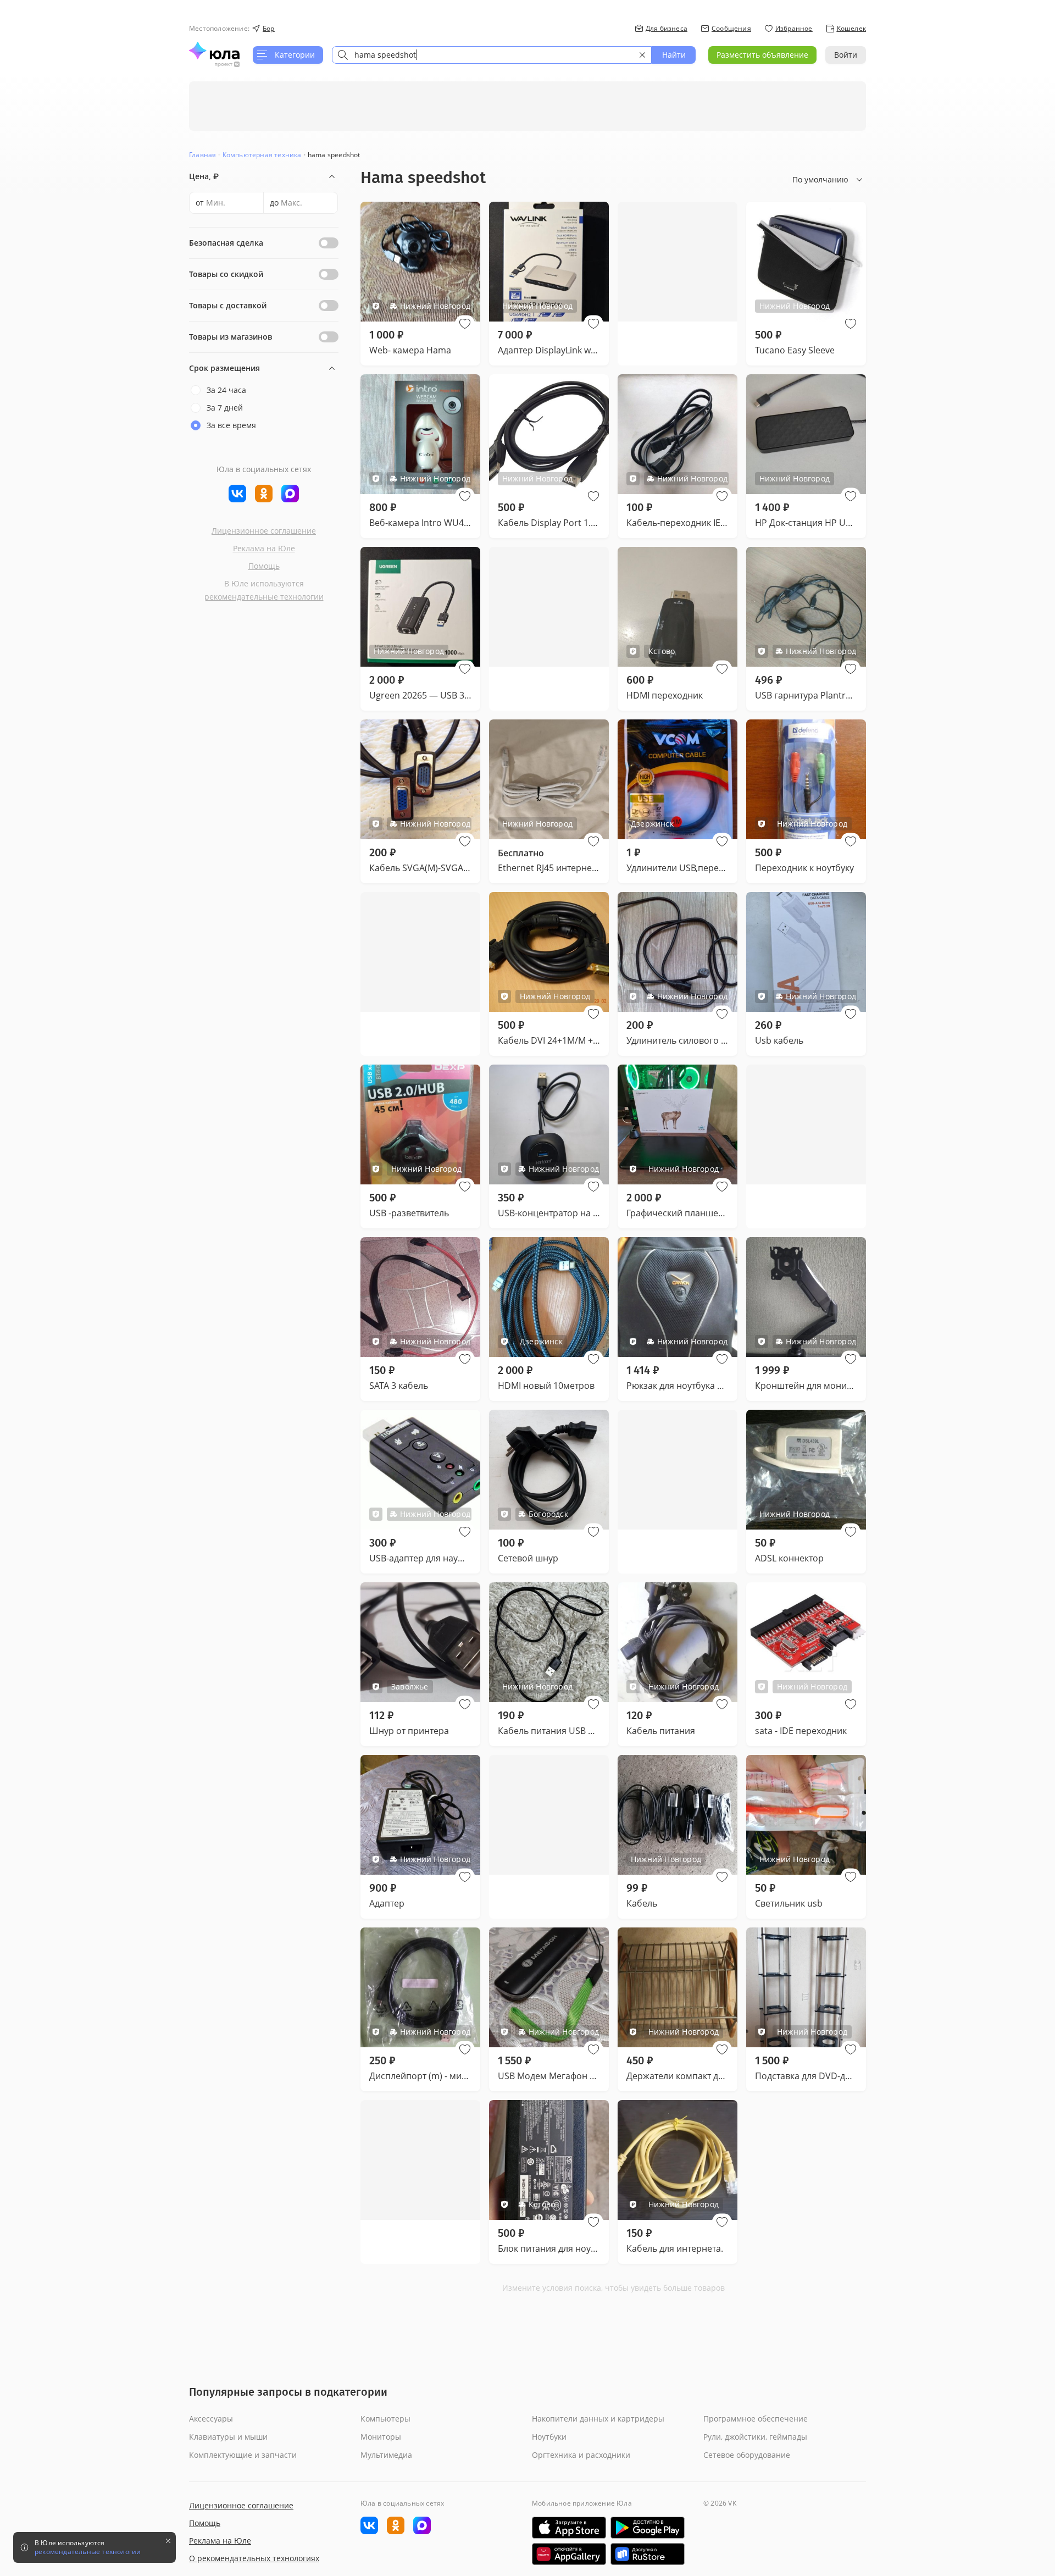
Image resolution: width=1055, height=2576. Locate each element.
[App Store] (569, 2528)
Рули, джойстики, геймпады (755, 2437)
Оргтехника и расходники (581, 2455)
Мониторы (381, 2437)
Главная (202, 155)
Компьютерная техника (262, 155)
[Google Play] (648, 2528)
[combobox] (492, 55)
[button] (465, 324)
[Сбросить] (642, 55)
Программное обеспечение (756, 2419)
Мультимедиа (386, 2455)
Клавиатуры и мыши (228, 2437)
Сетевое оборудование (747, 2455)
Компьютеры (385, 2419)
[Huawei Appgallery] (569, 2554)
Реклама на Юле (264, 548)
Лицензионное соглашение (264, 531)
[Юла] (214, 51)
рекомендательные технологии (264, 597)
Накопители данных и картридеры (598, 2419)
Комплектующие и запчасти (243, 2455)
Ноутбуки (549, 2437)
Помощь (264, 566)
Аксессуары (211, 2419)
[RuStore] (648, 2554)
